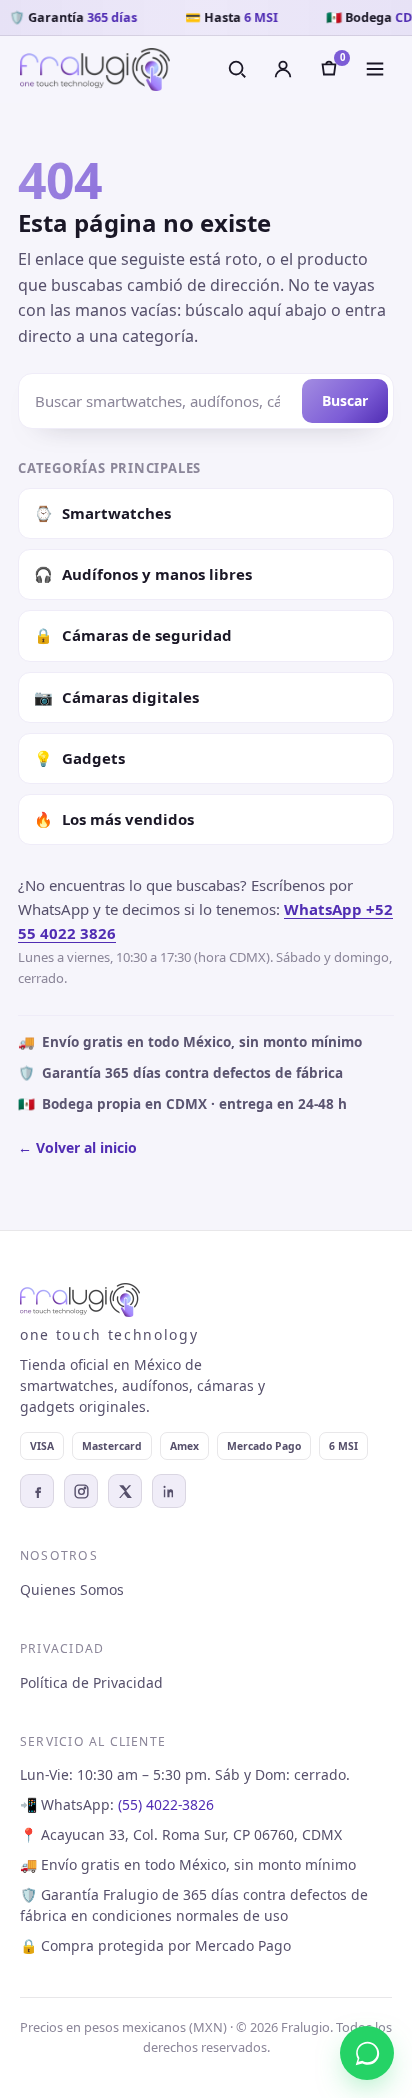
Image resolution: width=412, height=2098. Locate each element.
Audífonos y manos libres (143, 574)
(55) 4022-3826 (166, 1804)
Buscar (345, 400)
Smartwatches (102, 513)
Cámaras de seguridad (133, 635)
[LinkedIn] (169, 1491)
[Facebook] (37, 1491)
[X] (125, 1491)
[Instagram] (81, 1491)
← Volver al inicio (77, 1147)
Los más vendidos (114, 819)
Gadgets (79, 758)
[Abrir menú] (375, 69)
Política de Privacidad (91, 1682)
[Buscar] (237, 69)
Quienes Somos (72, 1589)
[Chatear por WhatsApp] (367, 2053)
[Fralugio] (95, 69)
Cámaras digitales (116, 697)
